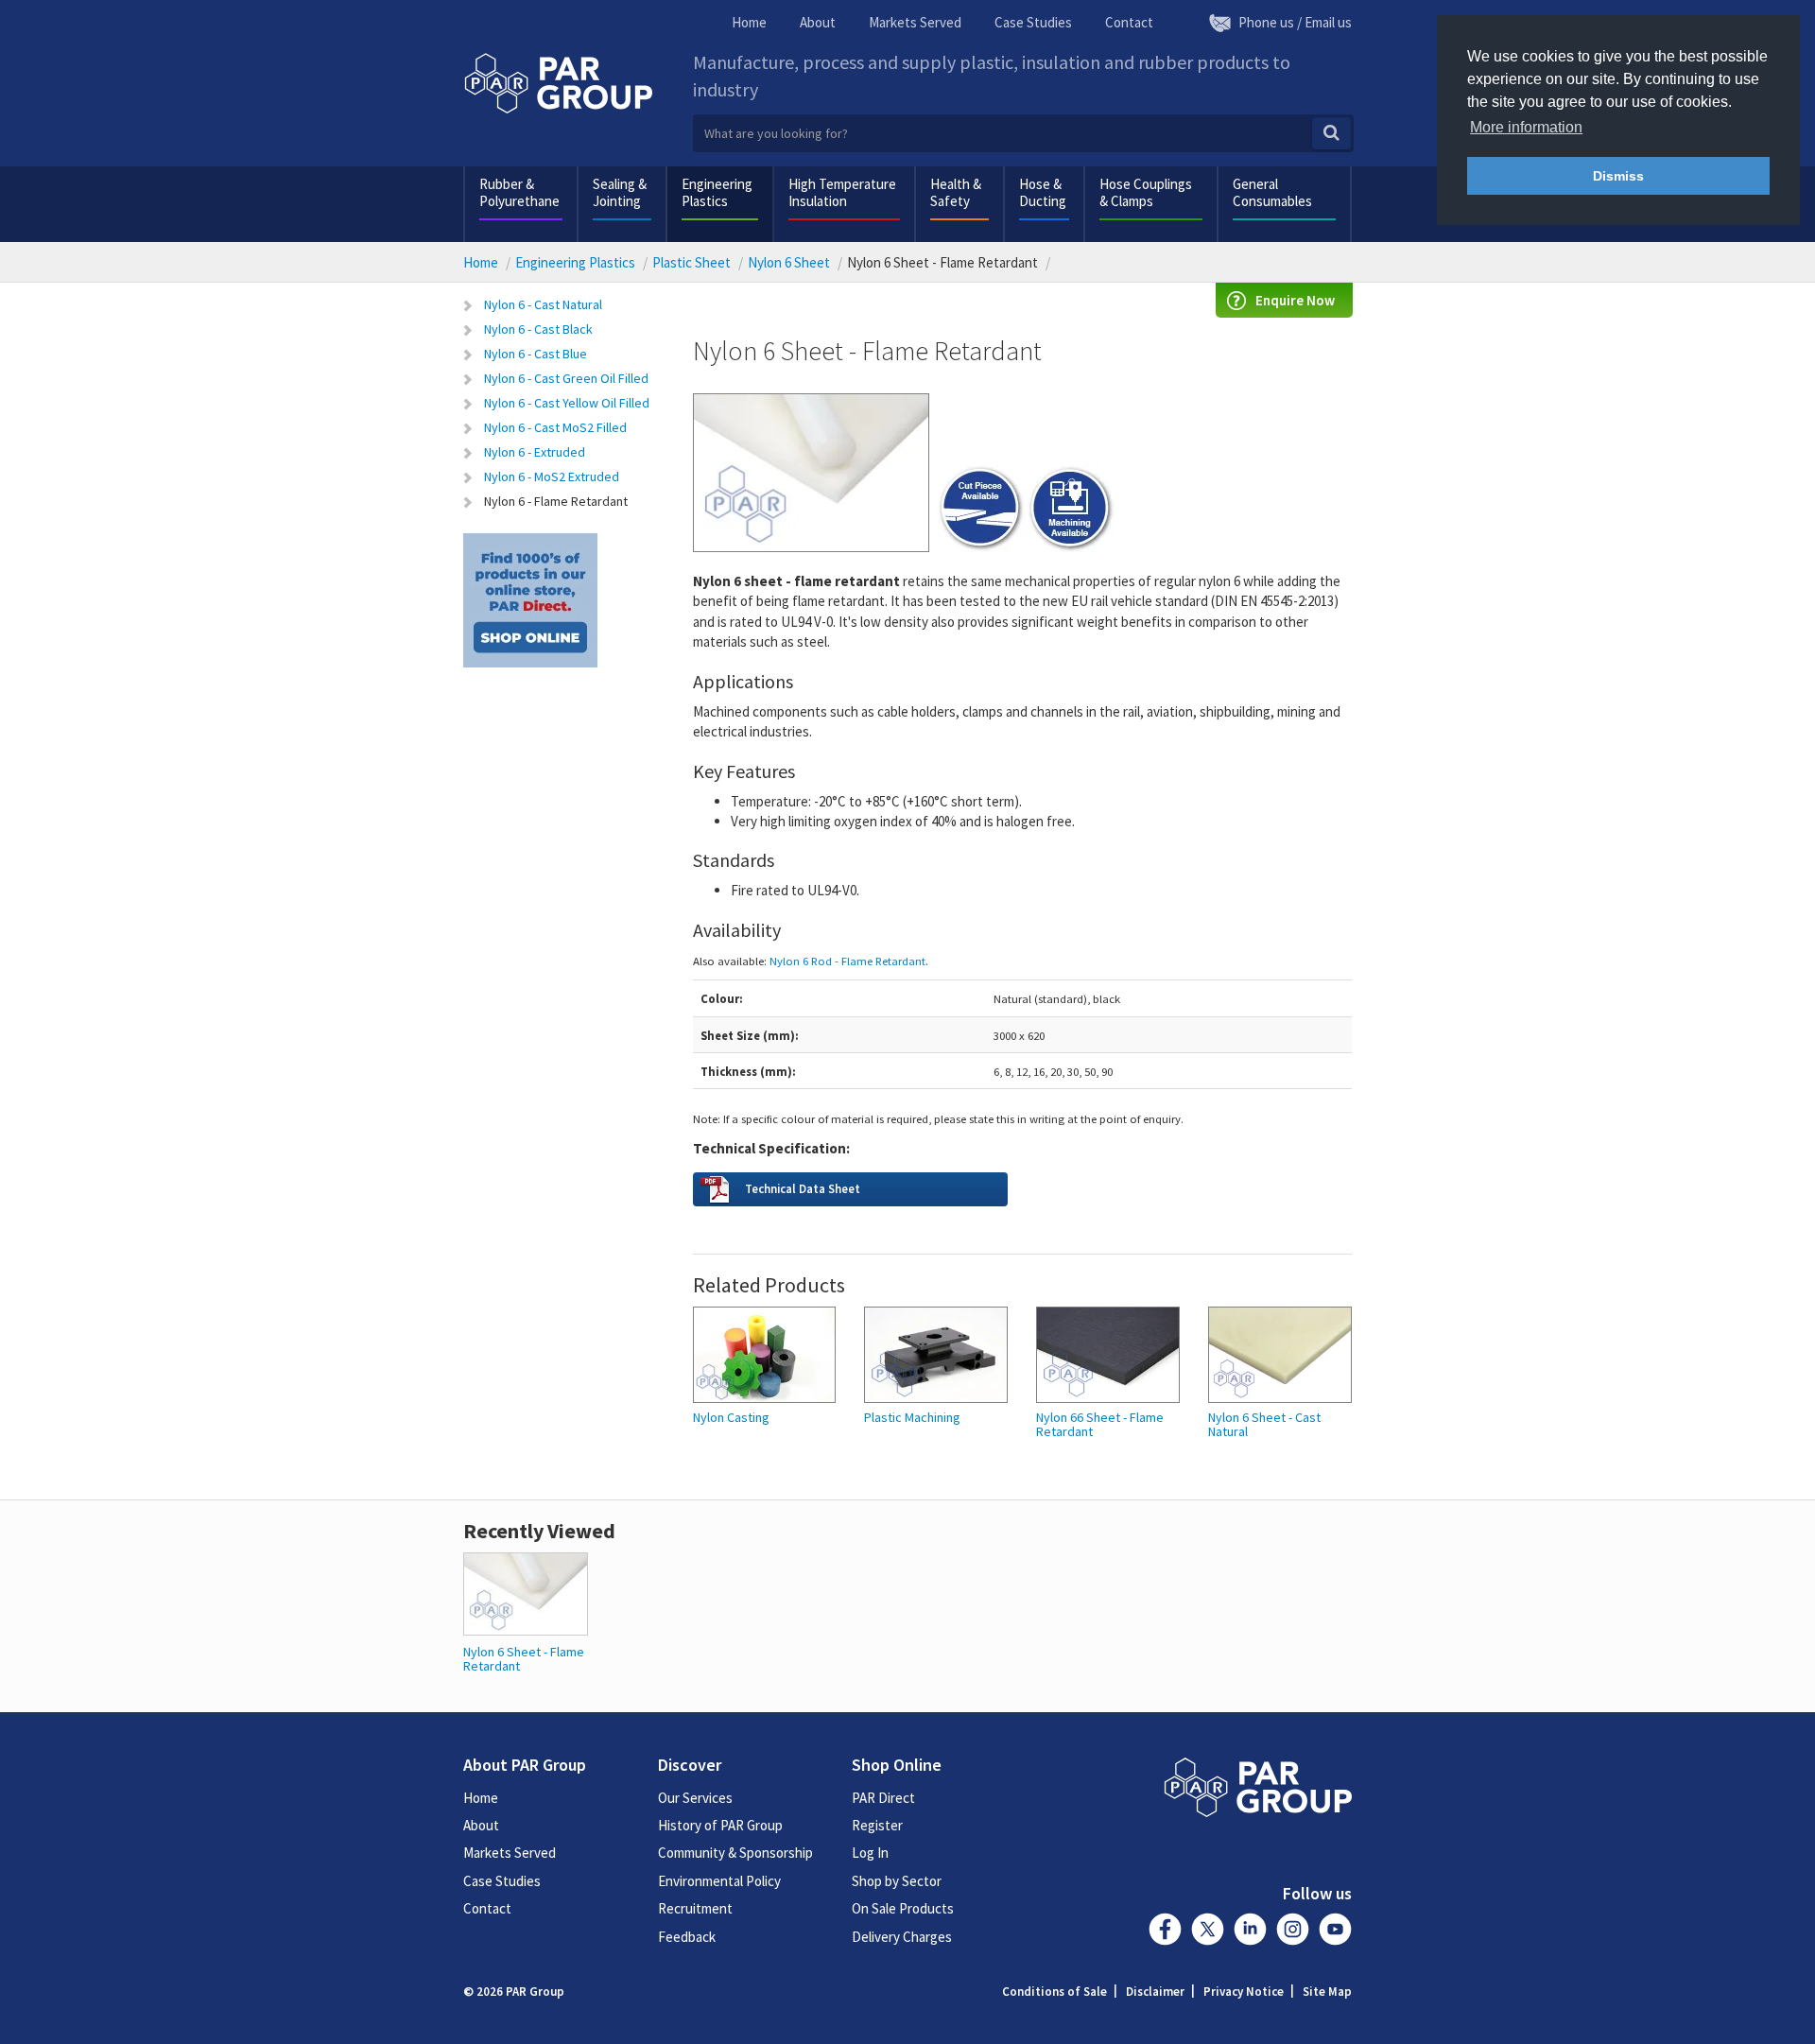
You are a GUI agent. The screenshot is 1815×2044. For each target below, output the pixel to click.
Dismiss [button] (1618, 176)
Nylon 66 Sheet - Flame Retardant (1100, 1425)
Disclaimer (1155, 1992)
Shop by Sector (897, 1881)
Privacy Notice (1244, 1992)
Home (749, 22)
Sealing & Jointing (620, 192)
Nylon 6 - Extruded (535, 452)
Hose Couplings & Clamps (1146, 192)
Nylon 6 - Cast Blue (536, 354)
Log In (870, 1853)
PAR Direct (883, 1798)
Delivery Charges (902, 1937)
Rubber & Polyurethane (519, 192)
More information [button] (1526, 127)
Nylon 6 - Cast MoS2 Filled (555, 427)
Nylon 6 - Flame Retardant (556, 501)
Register (877, 1825)
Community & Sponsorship (735, 1853)
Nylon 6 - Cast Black (538, 329)
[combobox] (1023, 133)
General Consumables (1272, 192)
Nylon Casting (731, 1418)
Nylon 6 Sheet (789, 262)
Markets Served (915, 22)
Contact (1129, 22)
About (818, 22)
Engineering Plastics (717, 192)
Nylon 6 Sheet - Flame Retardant (524, 1659)
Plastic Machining (912, 1418)
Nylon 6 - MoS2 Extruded (552, 476)
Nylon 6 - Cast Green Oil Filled (566, 378)
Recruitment (695, 1908)
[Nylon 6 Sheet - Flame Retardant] (526, 1592)
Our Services (695, 1798)
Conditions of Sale (1054, 1992)
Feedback (687, 1937)
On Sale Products (903, 1908)
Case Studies (1033, 22)
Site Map (1327, 1992)
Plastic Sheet (691, 262)
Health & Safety (956, 192)
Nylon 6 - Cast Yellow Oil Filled (567, 403)
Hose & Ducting (1043, 192)
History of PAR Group (720, 1825)
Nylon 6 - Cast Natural (543, 304)
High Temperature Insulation (842, 192)
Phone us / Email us (1295, 22)
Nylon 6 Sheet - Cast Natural (1264, 1425)
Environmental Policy (719, 1881)
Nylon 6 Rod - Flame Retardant (847, 961)
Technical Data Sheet (803, 1188)
